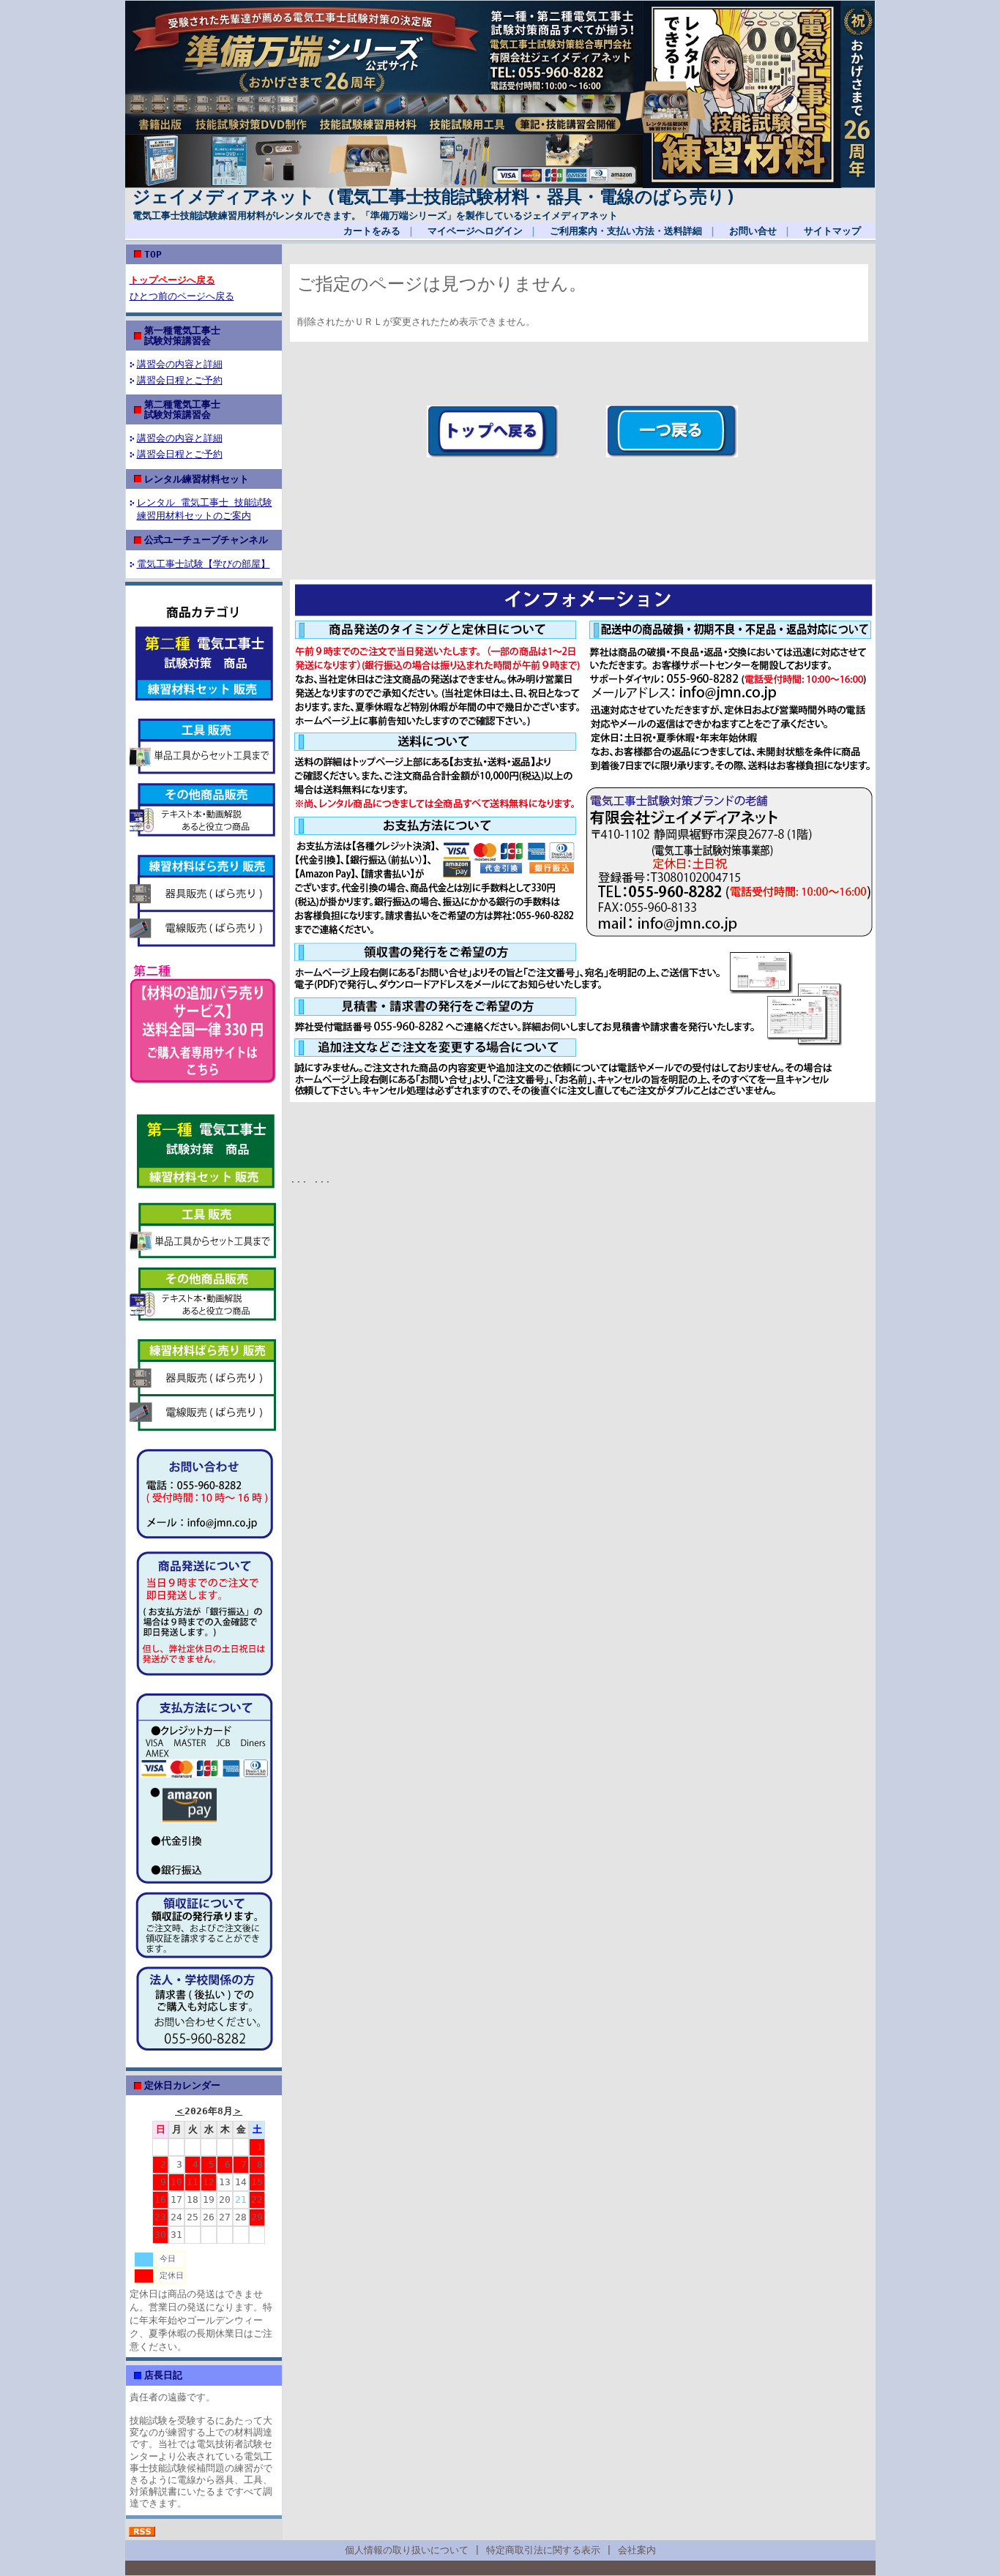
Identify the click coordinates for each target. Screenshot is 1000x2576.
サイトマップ (832, 231)
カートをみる (372, 231)
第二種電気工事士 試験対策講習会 (220, 409)
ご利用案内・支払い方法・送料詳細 (626, 231)
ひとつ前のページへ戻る (182, 296)
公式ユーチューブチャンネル (206, 540)
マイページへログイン (475, 231)
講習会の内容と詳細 (180, 364)
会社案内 (637, 2550)
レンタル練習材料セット (197, 479)
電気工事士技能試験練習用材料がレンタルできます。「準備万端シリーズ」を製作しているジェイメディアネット (375, 216)
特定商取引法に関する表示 (543, 2550)
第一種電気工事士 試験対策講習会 (220, 335)
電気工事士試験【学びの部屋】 (204, 564)
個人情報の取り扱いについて (407, 2550)
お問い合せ (753, 231)
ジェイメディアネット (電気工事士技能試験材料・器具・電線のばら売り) (434, 197)
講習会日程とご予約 (180, 380)
